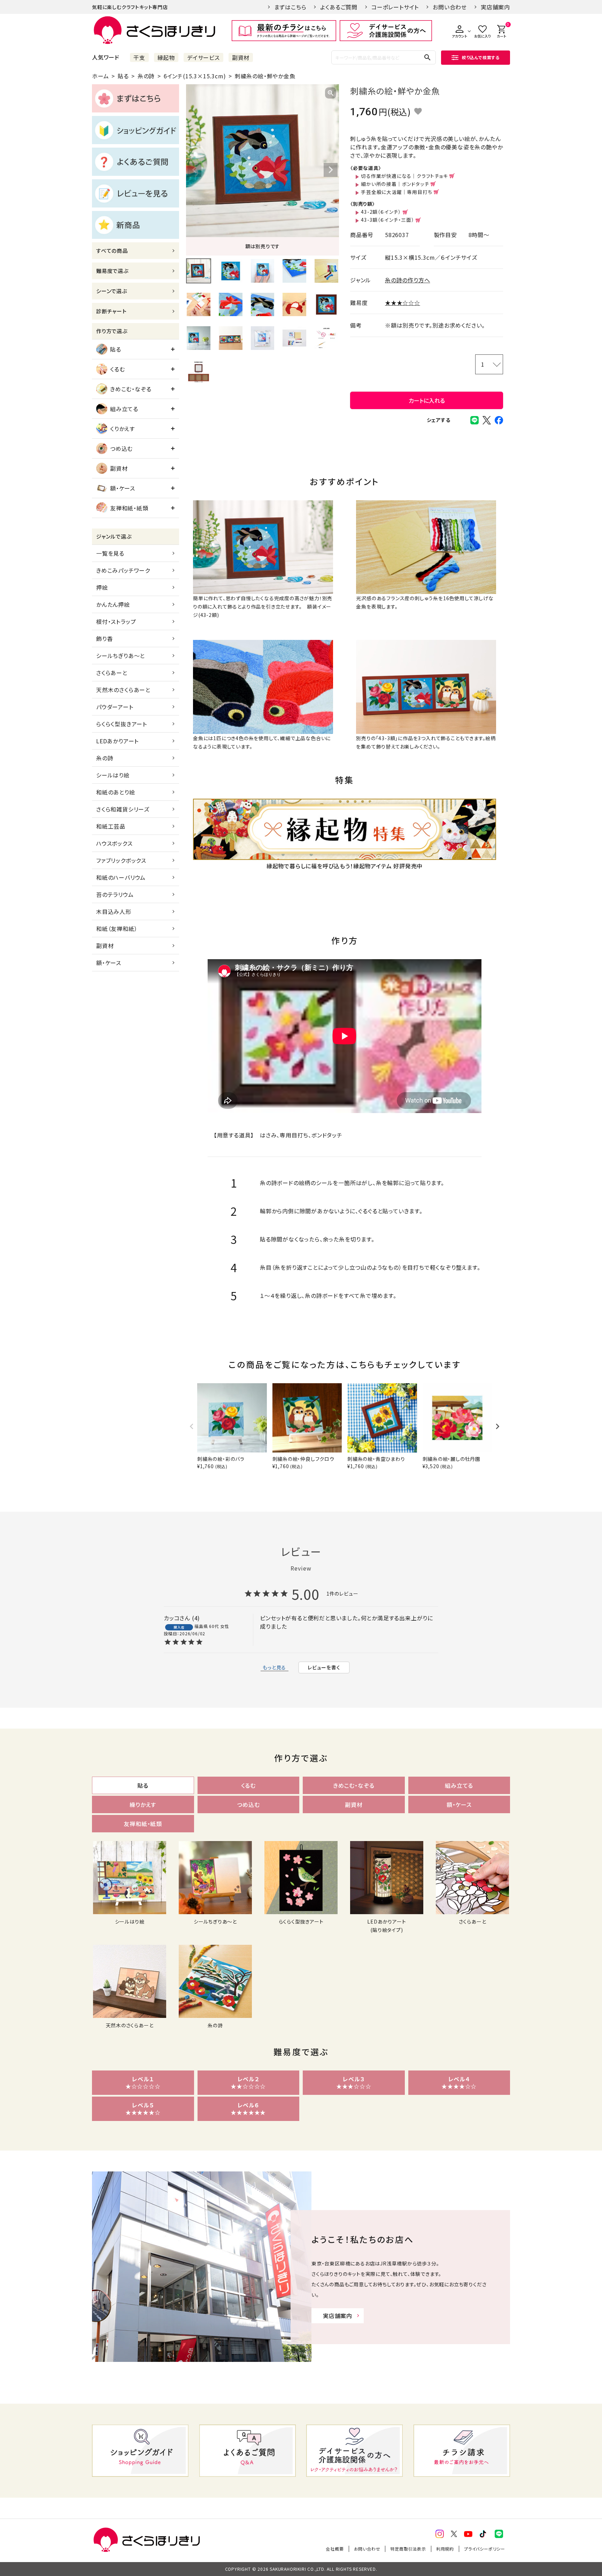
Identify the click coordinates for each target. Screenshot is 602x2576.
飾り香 (104, 639)
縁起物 (166, 57)
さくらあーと (112, 673)
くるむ (117, 369)
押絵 (102, 587)
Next (331, 170)
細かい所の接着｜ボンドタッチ (395, 184)
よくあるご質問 (339, 7)
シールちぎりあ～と (121, 656)
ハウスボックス (114, 843)
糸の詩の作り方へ (407, 280)
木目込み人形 (114, 911)
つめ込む (121, 448)
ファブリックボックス (121, 860)
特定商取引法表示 (408, 2549)
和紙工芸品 (111, 826)
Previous (194, 170)
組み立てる (124, 409)
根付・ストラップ (116, 621)
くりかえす (122, 429)
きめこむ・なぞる (131, 389)
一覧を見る (110, 553)
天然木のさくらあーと (123, 690)
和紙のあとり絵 (116, 792)
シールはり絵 (113, 775)
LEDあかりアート (117, 741)
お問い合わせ (450, 7)
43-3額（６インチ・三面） (387, 220)
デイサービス (203, 57)
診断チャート (111, 311)
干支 (139, 57)
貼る (123, 76)
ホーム (100, 76)
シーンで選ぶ (112, 291)
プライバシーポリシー (485, 2549)
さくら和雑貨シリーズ (123, 809)
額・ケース (123, 488)
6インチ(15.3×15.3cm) (195, 76)
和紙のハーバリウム (121, 877)
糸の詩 (146, 76)
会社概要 (335, 2549)
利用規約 (445, 2549)
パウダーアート (115, 707)
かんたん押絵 (113, 604)
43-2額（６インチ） (381, 212)
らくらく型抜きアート (122, 724)
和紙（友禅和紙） (117, 929)
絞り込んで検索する (481, 57)
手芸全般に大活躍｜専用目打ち (396, 192)
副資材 (241, 57)
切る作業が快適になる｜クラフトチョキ (404, 176)
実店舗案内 (495, 7)
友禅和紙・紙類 (129, 508)
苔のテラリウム (115, 894)
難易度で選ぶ (112, 271)
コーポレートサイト (395, 7)
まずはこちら (290, 7)
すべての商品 (112, 250)
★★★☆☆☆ (403, 303)
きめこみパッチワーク (123, 570)
